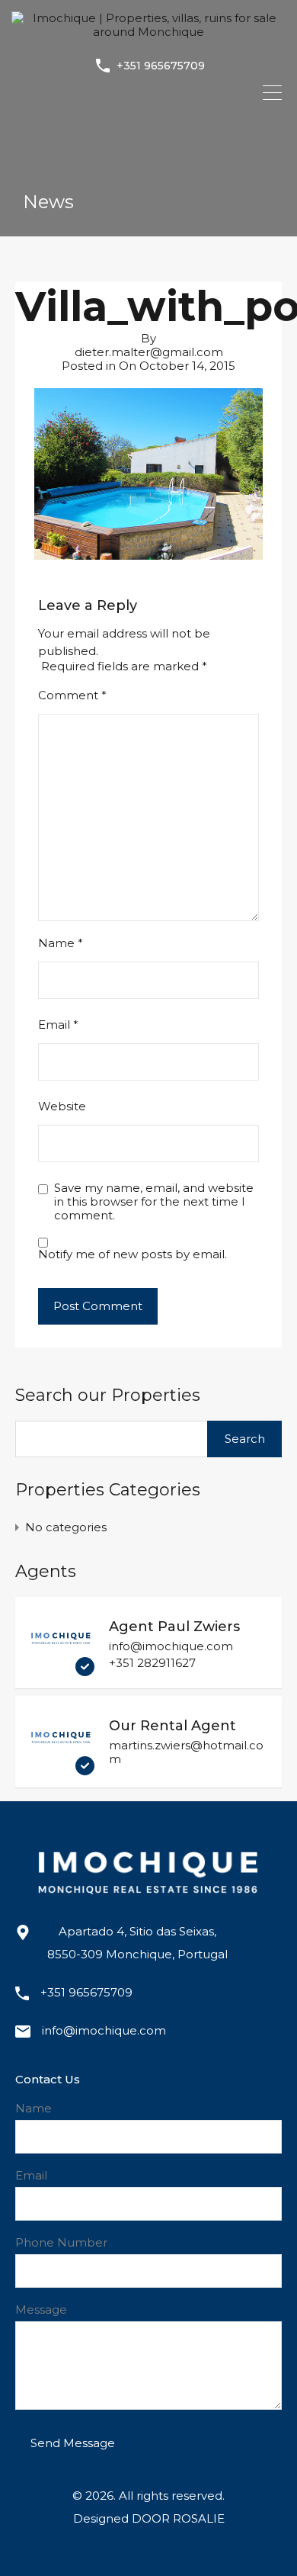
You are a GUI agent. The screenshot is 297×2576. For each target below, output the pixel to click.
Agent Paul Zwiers (174, 1627)
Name (61, 943)
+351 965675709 (161, 66)
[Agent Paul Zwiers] (61, 1669)
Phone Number (61, 2243)
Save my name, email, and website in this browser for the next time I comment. (154, 1202)
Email (58, 1025)
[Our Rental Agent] (61, 1768)
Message (41, 2310)
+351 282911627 (152, 1663)
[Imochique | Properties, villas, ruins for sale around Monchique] (148, 32)
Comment (72, 695)
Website (62, 1107)
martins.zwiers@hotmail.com (186, 1752)
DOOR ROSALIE (178, 2518)
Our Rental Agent (172, 1726)
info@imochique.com (171, 1646)
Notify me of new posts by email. (133, 1254)
